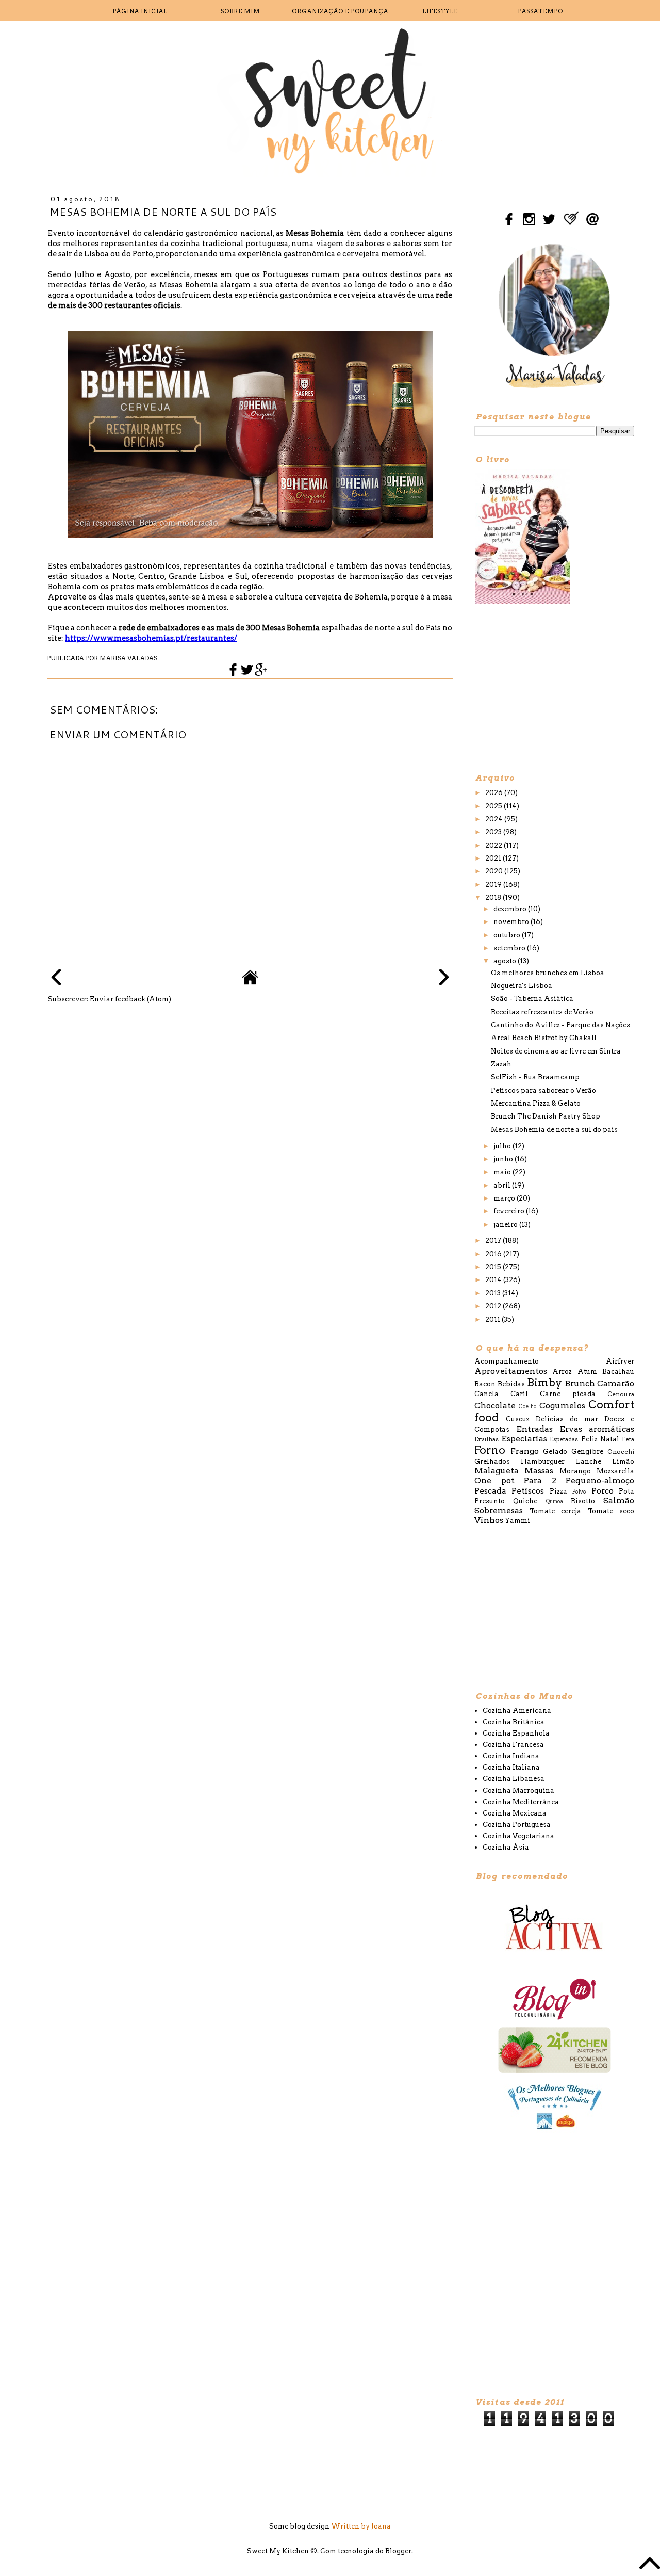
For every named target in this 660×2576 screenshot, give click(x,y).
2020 (495, 871)
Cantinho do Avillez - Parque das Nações (560, 1025)
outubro (508, 935)
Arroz (562, 1372)
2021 (494, 858)
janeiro (506, 1225)
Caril (519, 1394)
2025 (494, 806)
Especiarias (524, 1439)
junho (504, 1159)
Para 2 (540, 1480)
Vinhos (489, 1520)
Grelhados (492, 1461)
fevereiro (510, 1211)
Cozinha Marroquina (518, 1791)
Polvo (579, 1492)
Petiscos (528, 1491)
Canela (486, 1394)
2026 (495, 793)
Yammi (517, 1521)
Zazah (501, 1064)
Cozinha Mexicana (515, 1813)
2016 (494, 1254)
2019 (494, 885)
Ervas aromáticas (597, 1429)
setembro (510, 948)
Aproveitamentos (511, 1371)
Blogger (398, 2551)
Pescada (490, 1491)
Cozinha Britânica (514, 1722)
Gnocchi (621, 1452)
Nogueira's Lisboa (522, 986)
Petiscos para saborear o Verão (543, 1090)
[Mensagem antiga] (444, 978)
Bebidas (511, 1384)
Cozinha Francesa (513, 1745)
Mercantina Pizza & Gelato (536, 1103)
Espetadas (564, 1439)
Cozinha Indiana (511, 1756)
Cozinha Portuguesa (517, 1825)
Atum (587, 1372)
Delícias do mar (567, 1419)
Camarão (616, 1383)
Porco (603, 1491)
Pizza (558, 1491)
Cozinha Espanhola (516, 1733)
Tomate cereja (556, 1511)
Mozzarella (615, 1471)
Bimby (544, 1382)
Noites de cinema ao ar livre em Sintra (556, 1051)
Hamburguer (543, 1461)
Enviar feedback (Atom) (130, 999)
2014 (494, 1280)
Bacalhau (618, 1372)
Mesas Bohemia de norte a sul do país (554, 1130)
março (505, 1198)
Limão (623, 1461)
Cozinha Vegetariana (518, 1836)
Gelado (555, 1452)
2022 (494, 845)
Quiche (525, 1501)
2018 (494, 897)
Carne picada (568, 1394)
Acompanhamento (507, 1361)
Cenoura (621, 1394)
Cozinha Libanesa (514, 1779)
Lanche (589, 1461)
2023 (494, 832)
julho (503, 1146)
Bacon (485, 1384)
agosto (506, 961)
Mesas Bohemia (315, 233)
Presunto (490, 1501)
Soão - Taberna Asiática (532, 999)
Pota (626, 1491)
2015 (494, 1267)
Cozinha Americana (517, 1711)
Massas (539, 1471)
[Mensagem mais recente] (56, 978)
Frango (525, 1451)
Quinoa (555, 1502)
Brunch (580, 1383)
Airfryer (620, 1361)
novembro (512, 922)
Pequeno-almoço (600, 1480)
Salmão (619, 1501)
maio (503, 1172)
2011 (493, 1319)
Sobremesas (499, 1510)
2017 (494, 1241)
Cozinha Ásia (506, 1847)
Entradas (534, 1429)
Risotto (583, 1501)
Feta (628, 1439)
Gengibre (587, 1452)
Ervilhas (486, 1439)
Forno (490, 1450)
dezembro (511, 909)
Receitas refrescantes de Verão (542, 1012)
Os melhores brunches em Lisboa (548, 973)
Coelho (528, 1407)
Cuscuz (518, 1419)
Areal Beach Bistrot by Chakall (544, 1038)
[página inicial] (250, 983)
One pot (494, 1480)
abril (503, 1185)
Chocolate (495, 1406)
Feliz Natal (600, 1439)
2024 (495, 819)
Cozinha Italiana (511, 1767)
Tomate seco (611, 1511)
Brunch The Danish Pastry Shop (546, 1116)
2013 (494, 1293)
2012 (494, 1306)
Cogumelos (562, 1406)
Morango (575, 1471)
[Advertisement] (552, 688)
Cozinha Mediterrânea (521, 1802)
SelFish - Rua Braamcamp (535, 1077)
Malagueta (497, 1471)
